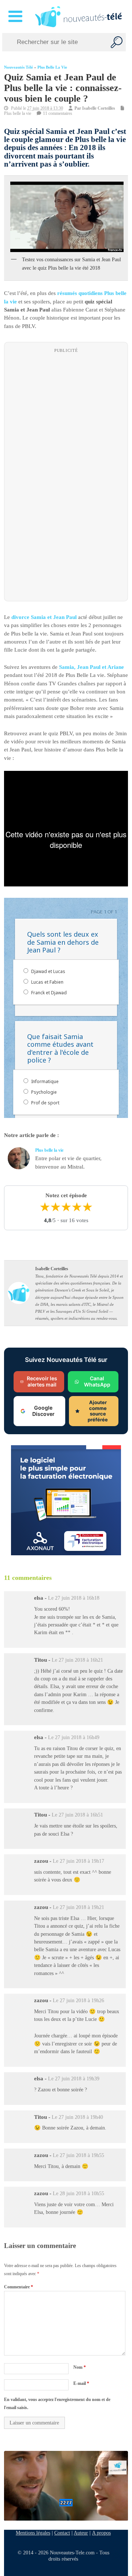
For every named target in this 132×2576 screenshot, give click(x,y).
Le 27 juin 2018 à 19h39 (74, 2079)
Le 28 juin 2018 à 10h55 (78, 2194)
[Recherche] (117, 42)
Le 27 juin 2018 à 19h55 (78, 2155)
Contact (62, 2533)
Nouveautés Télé (19, 67)
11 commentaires (58, 113)
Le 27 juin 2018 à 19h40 (77, 2117)
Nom (80, 2367)
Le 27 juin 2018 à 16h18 (74, 1598)
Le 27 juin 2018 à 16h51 (77, 1815)
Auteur (81, 2533)
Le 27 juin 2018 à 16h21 (77, 1660)
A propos (101, 2533)
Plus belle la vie (52, 67)
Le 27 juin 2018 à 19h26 (78, 2001)
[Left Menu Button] (17, 17)
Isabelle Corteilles (99, 108)
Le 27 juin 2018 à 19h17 (78, 1861)
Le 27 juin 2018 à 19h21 (78, 1907)
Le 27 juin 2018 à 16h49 (74, 1737)
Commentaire (19, 2287)
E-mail (81, 2383)
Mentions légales (33, 2533)
